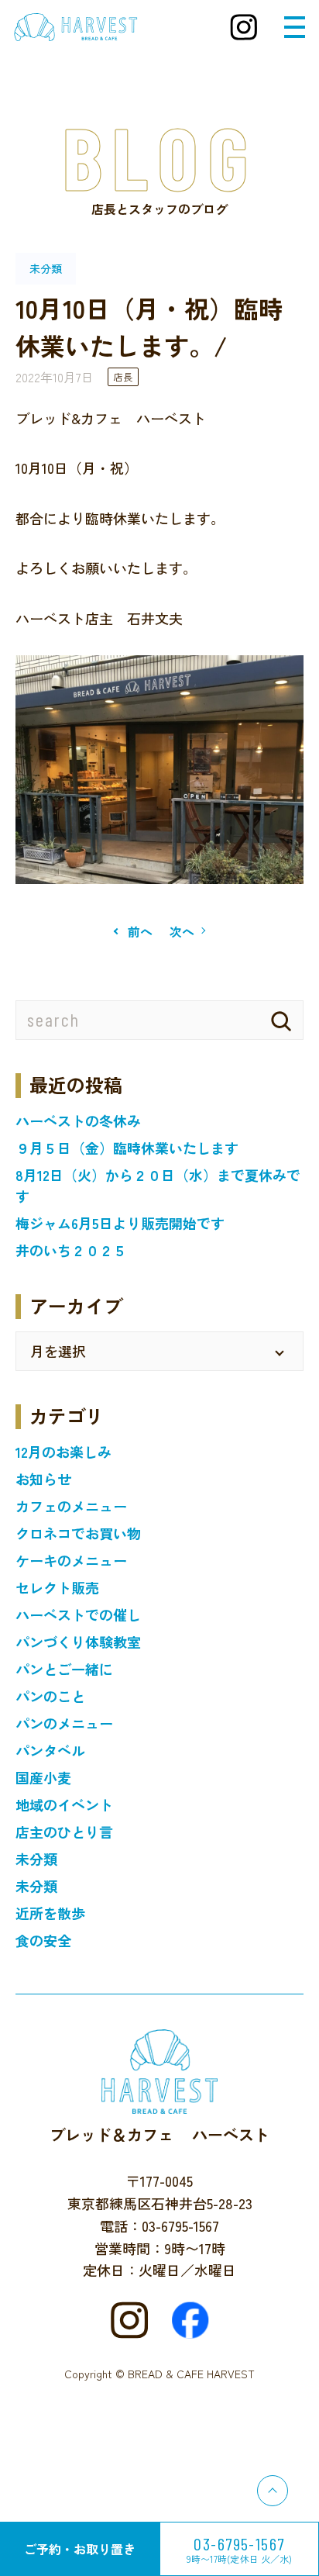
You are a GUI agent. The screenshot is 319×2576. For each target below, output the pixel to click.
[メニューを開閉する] (295, 27)
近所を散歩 (50, 1913)
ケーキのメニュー (71, 1560)
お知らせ (43, 1479)
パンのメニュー (64, 1723)
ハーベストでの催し (78, 1614)
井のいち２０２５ (71, 1250)
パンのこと (50, 1696)
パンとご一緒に (64, 1669)
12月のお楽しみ (63, 1452)
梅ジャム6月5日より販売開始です (120, 1223)
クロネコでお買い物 (78, 1533)
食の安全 (43, 1940)
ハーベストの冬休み (78, 1121)
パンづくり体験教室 (78, 1642)
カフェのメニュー (71, 1506)
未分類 (36, 1859)
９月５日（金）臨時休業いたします (127, 1148)
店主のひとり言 (64, 1832)
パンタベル (50, 1750)
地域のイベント (64, 1804)
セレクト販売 (57, 1587)
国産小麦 (43, 1777)
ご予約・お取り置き (80, 2549)
